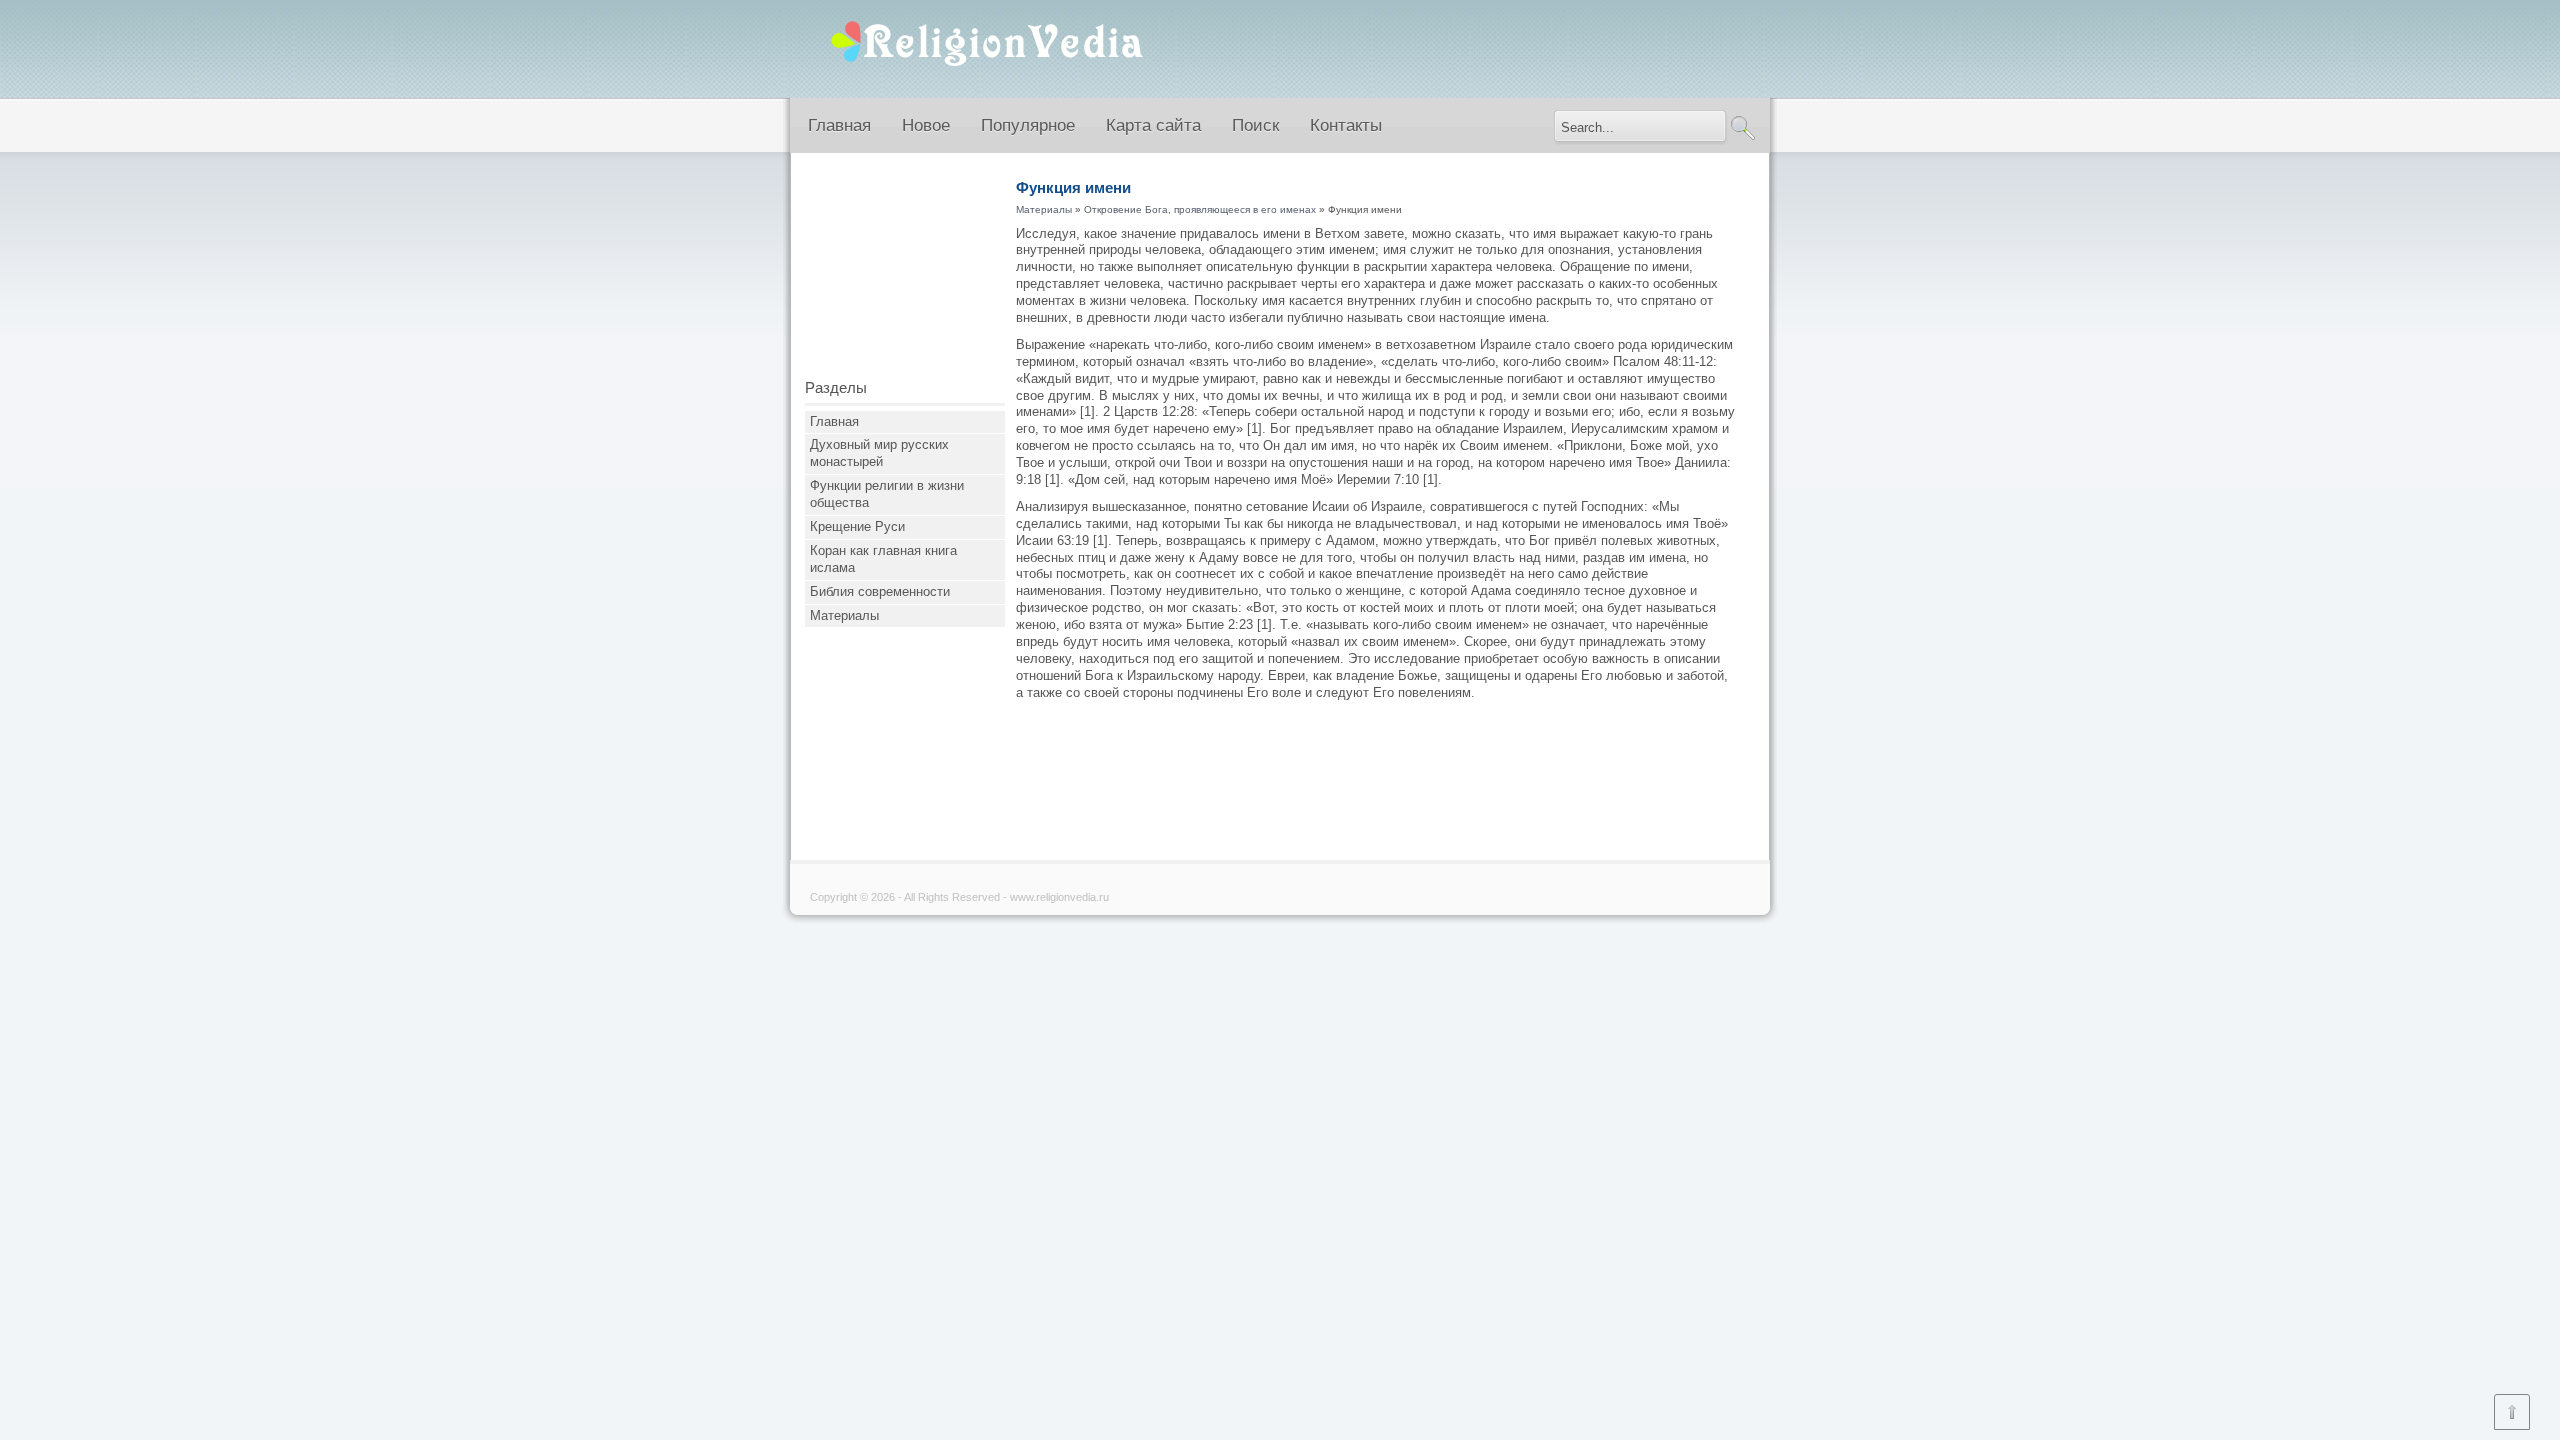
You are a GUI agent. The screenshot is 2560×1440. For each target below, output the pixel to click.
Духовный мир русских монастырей (879, 453)
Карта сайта (1153, 125)
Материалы (844, 615)
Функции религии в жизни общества (887, 494)
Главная (839, 125)
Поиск (1255, 125)
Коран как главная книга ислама (883, 559)
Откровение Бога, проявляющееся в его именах (1200, 209)
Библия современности (880, 591)
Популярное (1028, 125)
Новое (926, 125)
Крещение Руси (857, 526)
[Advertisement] (905, 273)
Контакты (1346, 125)
